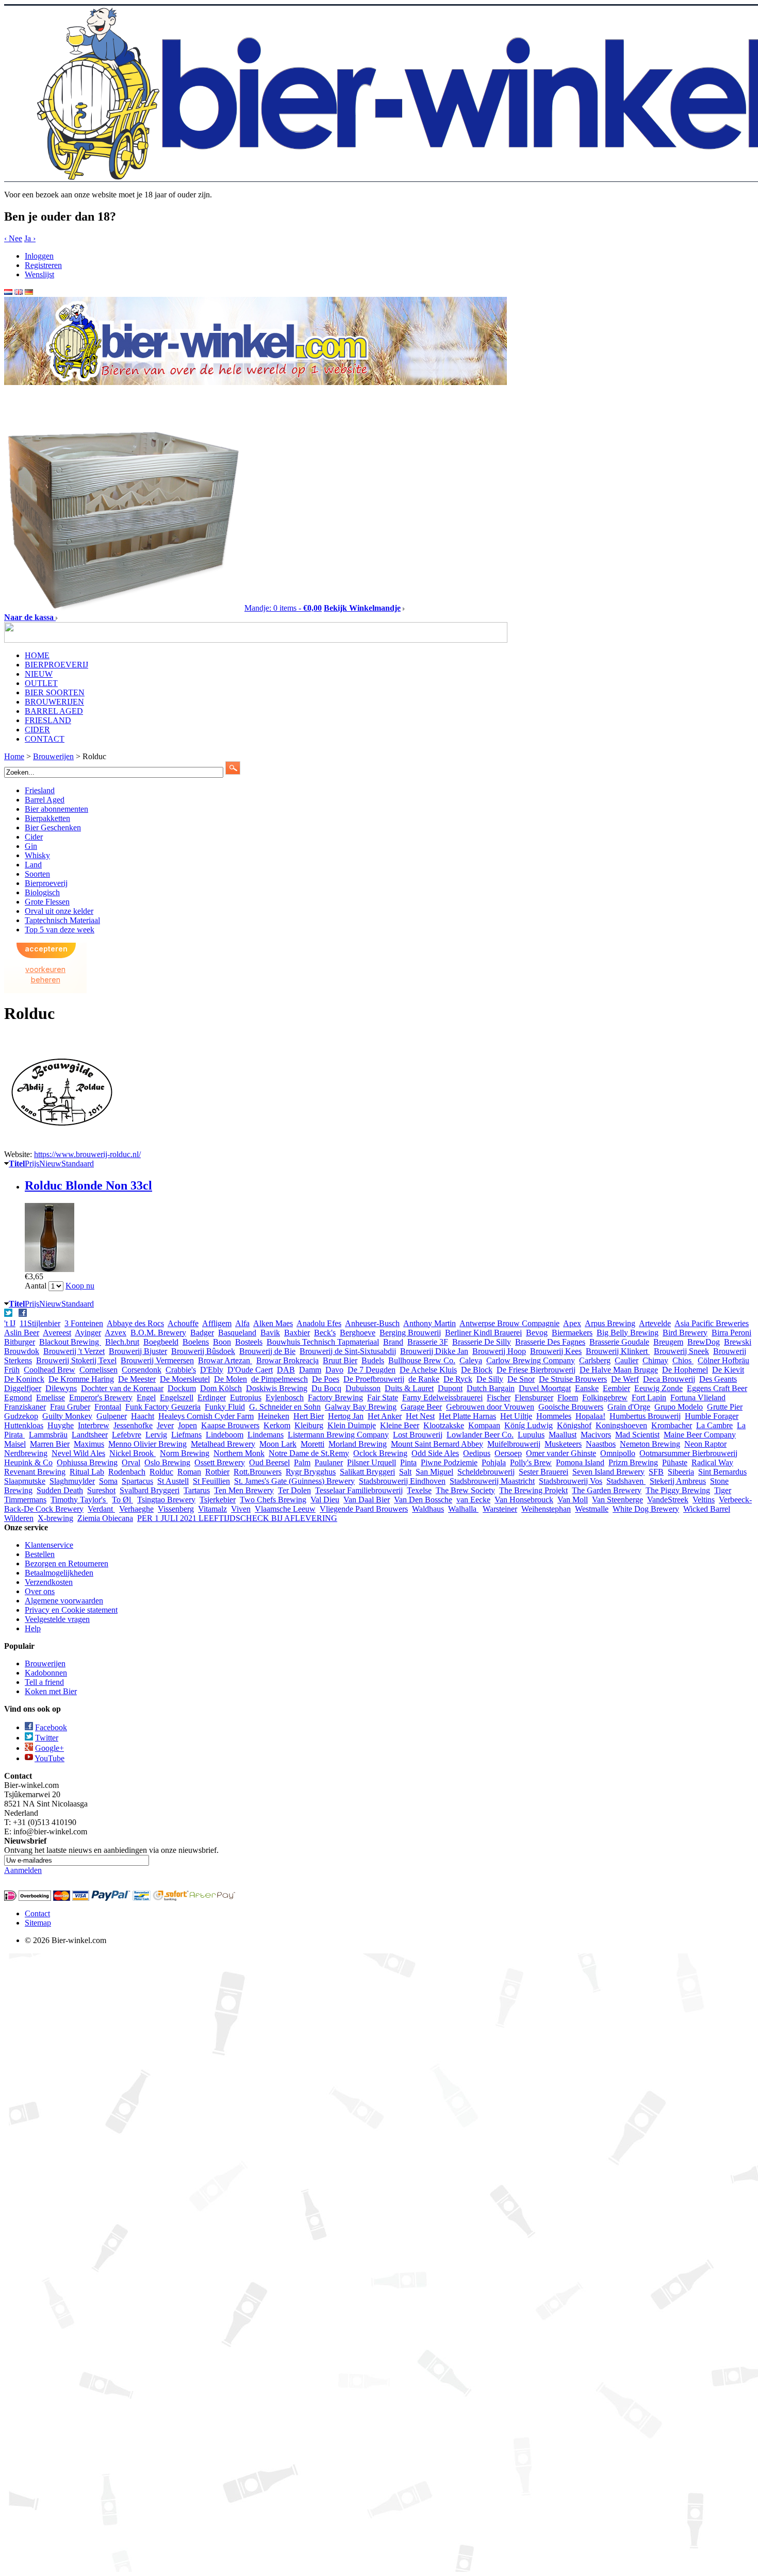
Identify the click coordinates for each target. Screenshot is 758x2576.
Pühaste (675, 1462)
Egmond (18, 1398)
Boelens (196, 1342)
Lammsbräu (48, 1435)
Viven (241, 1509)
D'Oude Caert (250, 1370)
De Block (477, 1370)
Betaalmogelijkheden (59, 1573)
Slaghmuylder (72, 1481)
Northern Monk (239, 1453)
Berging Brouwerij (410, 1333)
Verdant (101, 1509)
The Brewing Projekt (533, 1490)
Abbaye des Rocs (135, 1323)
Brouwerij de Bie (267, 1351)
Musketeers (563, 1444)
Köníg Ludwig (529, 1425)
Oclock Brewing (380, 1453)
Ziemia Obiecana (105, 1518)
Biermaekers (572, 1333)
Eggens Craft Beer (717, 1388)
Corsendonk (142, 1370)
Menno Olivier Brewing (147, 1444)
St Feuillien (211, 1481)
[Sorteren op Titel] (6, 1163)
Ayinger (88, 1333)
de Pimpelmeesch (279, 1379)
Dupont (450, 1388)
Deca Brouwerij (669, 1379)
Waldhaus (428, 1509)
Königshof (574, 1425)
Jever (165, 1425)
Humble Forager (712, 1416)
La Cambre (714, 1425)
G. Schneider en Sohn (285, 1407)
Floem (568, 1398)
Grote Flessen (47, 902)
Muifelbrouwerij (514, 1444)
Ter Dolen (294, 1490)
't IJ (10, 1323)
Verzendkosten (49, 1582)
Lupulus (531, 1435)
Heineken (274, 1416)
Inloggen (39, 256)
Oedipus (477, 1453)
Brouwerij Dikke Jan (434, 1351)
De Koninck (24, 1379)
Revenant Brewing (35, 1472)
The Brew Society (465, 1490)
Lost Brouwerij (418, 1435)
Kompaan (484, 1425)
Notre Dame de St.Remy (309, 1453)
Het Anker (385, 1416)
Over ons (40, 1591)
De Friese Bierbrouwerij (536, 1370)
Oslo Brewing (167, 1462)
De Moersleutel (185, 1379)
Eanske (587, 1388)
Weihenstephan (546, 1509)
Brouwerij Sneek (681, 1351)
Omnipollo (618, 1453)
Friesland (40, 790)
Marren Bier (50, 1444)
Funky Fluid (225, 1407)
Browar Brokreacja (287, 1360)
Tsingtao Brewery (166, 1500)
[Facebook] (24, 1314)
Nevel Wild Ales (78, 1453)
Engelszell (177, 1398)
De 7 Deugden (372, 1370)
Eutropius (246, 1398)
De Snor (521, 1379)
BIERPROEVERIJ (56, 665)
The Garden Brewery (607, 1490)
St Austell (173, 1481)
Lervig (156, 1435)
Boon (222, 1342)
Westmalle (592, 1509)
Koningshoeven (621, 1425)
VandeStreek (668, 1500)
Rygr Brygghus (311, 1472)
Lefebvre (127, 1435)
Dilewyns (61, 1388)
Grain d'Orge (629, 1407)
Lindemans (266, 1435)
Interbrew (94, 1425)
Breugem (668, 1342)
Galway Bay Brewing (361, 1407)
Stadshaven (626, 1481)
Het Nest (420, 1416)
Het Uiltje (516, 1416)
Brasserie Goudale (619, 1342)
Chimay (655, 1360)
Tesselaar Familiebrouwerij (359, 1490)
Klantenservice (49, 1545)
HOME (37, 655)
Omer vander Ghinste (561, 1453)
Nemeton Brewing (650, 1444)
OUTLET (41, 683)
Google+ (50, 1748)
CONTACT (45, 739)
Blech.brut (122, 1342)
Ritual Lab (87, 1472)
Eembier (616, 1388)
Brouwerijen (45, 1663)
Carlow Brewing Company (531, 1360)
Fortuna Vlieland (698, 1398)
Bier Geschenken (53, 827)
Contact (37, 1913)
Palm (302, 1462)
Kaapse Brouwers (230, 1425)
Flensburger (534, 1398)
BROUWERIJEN (54, 702)
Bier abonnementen (56, 809)
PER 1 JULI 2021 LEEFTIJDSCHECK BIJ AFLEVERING (237, 1518)
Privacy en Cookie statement (71, 1610)
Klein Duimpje (352, 1425)
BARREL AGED (54, 711)
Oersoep (508, 1453)
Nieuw (50, 1164)
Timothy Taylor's (79, 1500)
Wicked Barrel (707, 1509)
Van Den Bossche (423, 1500)
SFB (656, 1472)
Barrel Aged (45, 800)
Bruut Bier (340, 1360)
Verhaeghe (136, 1509)
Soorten (37, 874)
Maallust (563, 1435)
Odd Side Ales (435, 1453)
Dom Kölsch (221, 1388)
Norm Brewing (185, 1453)
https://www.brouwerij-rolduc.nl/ (87, 1154)
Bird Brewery (685, 1333)
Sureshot (101, 1490)
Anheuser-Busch (372, 1323)
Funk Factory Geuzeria (163, 1407)
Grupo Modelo (679, 1407)
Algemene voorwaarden (64, 1601)
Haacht (143, 1416)
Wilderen (19, 1518)
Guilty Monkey (67, 1416)
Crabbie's (181, 1370)
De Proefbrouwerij (374, 1379)
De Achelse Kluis (428, 1370)
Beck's (325, 1333)
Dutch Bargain (491, 1388)
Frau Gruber (70, 1407)
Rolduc (161, 1472)
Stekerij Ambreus (678, 1481)
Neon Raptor (705, 1444)
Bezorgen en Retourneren (67, 1563)
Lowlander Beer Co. (480, 1435)
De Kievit (728, 1370)
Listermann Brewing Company (338, 1435)
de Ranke (424, 1379)
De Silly (490, 1379)
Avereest (57, 1333)
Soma (108, 1481)
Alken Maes (273, 1323)
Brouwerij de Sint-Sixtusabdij (348, 1351)
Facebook (51, 1727)
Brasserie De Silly (482, 1342)
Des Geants (718, 1379)
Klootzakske (444, 1425)
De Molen (230, 1379)
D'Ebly (212, 1370)
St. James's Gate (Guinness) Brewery (294, 1481)
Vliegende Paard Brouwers (364, 1509)
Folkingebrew (605, 1398)
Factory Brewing (335, 1398)
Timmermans (25, 1500)
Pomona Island (580, 1462)
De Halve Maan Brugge (619, 1370)
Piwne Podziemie (449, 1462)
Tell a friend (44, 1682)
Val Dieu (325, 1500)
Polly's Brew (531, 1462)
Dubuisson (363, 1388)
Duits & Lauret (409, 1388)
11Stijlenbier (40, 1323)
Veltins (704, 1500)
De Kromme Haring (81, 1379)
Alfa (242, 1323)
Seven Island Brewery (608, 1472)
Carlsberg (595, 1360)
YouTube (50, 1758)
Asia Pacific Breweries (712, 1323)
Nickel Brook (133, 1453)
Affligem (217, 1323)
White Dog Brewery (646, 1509)
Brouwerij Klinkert (618, 1351)
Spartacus (137, 1481)
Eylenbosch (285, 1398)
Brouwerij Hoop (499, 1351)
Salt (405, 1472)
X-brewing (55, 1518)
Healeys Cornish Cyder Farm (206, 1416)
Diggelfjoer (23, 1388)
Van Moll (573, 1500)
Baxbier (297, 1333)
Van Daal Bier (367, 1500)
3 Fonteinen (84, 1323)
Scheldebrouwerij (486, 1472)
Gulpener (112, 1416)
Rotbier (217, 1472)
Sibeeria (681, 1472)
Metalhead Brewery (223, 1444)
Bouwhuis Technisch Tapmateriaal (323, 1342)
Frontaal (108, 1407)
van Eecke (473, 1500)
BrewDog (704, 1342)
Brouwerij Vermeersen (157, 1360)
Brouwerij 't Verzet (74, 1351)
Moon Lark (278, 1444)
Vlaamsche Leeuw (285, 1509)
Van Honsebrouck (524, 1500)
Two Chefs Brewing (273, 1500)
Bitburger (20, 1342)
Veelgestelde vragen (57, 1619)
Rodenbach (127, 1472)
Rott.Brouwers (258, 1472)
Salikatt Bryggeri (367, 1472)
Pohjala (494, 1462)
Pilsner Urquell (372, 1462)
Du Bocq (326, 1388)
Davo (334, 1370)
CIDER (37, 730)
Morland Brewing (358, 1444)
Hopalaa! (590, 1416)
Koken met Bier (51, 1691)
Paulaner (329, 1462)
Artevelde (655, 1323)
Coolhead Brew (50, 1370)
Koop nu (80, 1286)
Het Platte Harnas (467, 1416)
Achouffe (183, 1323)
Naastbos (601, 1444)
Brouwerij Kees (556, 1351)
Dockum (182, 1388)
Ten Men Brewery (244, 1490)
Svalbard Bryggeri (150, 1490)
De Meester (137, 1379)
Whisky (37, 855)
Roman (189, 1472)
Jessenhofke (133, 1425)
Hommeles (554, 1416)
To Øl (122, 1500)
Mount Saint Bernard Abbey (437, 1444)
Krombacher (672, 1425)
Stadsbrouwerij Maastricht (492, 1481)
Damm (310, 1370)
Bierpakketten (47, 818)
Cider (34, 837)
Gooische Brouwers (571, 1407)
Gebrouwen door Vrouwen (490, 1407)
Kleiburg (309, 1425)
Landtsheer (90, 1435)
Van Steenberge (617, 1500)
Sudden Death (60, 1490)
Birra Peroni (731, 1333)
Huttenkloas (24, 1425)
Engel (146, 1398)
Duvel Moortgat (545, 1388)
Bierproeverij (46, 883)
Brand (393, 1342)
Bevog (537, 1333)
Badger (202, 1333)
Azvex (116, 1333)
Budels (373, 1360)
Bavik (270, 1333)
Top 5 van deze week (60, 930)
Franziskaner (25, 1407)
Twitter (47, 1738)
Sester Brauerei (543, 1472)
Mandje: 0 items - (283, 608)
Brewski (738, 1342)
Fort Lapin (649, 1398)
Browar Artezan (225, 1360)
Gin (31, 846)
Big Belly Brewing (628, 1333)
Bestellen (40, 1554)
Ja (30, 238)
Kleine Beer (400, 1425)
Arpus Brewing (610, 1323)
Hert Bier (309, 1416)
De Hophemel (685, 1370)
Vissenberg (176, 1509)
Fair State (383, 1398)
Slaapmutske (25, 1481)
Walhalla (463, 1509)
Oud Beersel (269, 1462)
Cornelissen (98, 1370)
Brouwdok (22, 1351)
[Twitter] (9, 1314)
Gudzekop (21, 1416)
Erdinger (212, 1398)
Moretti (312, 1444)
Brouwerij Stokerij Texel (76, 1360)
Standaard (78, 1164)
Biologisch (42, 892)
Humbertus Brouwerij (645, 1416)
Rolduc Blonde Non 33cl (88, 1185)
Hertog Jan (346, 1416)
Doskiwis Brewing (277, 1388)
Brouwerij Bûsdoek (203, 1351)
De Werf (625, 1379)
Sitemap (38, 1923)
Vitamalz (212, 1509)
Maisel (15, 1444)
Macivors (596, 1435)
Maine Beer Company (700, 1435)
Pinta (408, 1462)
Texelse (419, 1490)
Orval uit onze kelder (59, 911)
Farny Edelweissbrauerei (442, 1398)
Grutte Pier (725, 1407)
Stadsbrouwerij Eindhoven (402, 1481)
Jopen (187, 1425)
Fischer (499, 1398)
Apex (572, 1323)
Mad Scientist (637, 1435)
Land (33, 865)
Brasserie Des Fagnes (550, 1342)
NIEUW (39, 674)
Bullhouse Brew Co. (422, 1360)
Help (33, 1628)
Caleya (471, 1360)
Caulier (627, 1360)
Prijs (32, 1164)
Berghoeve (358, 1333)
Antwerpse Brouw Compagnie (509, 1323)
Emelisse (51, 1398)
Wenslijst (39, 274)
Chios (683, 1360)
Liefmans (186, 1435)
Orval (131, 1462)
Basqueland (237, 1333)
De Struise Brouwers (573, 1379)
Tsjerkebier (218, 1500)
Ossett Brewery (220, 1462)
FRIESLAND (48, 720)
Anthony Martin (430, 1323)
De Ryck (458, 1379)
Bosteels (249, 1342)
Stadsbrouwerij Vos (571, 1481)
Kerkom (277, 1425)
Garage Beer (421, 1407)
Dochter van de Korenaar (122, 1388)
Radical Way (712, 1462)
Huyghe (61, 1425)
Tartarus (197, 1490)
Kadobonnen (46, 1673)
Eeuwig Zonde (658, 1388)
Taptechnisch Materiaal (62, 920)
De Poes (326, 1379)
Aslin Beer (22, 1333)
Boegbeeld (161, 1342)
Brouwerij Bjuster (138, 1351)
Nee (13, 238)
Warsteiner (500, 1509)
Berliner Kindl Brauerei (483, 1333)
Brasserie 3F (428, 1342)
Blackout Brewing (70, 1342)
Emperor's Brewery (101, 1398)
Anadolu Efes (319, 1323)
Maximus (89, 1444)
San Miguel (434, 1472)
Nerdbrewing (26, 1453)
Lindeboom (225, 1435)
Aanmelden (23, 1870)
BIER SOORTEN (55, 692)
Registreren (43, 265)
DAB (286, 1370)
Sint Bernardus (722, 1472)
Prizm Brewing (633, 1462)
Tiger (723, 1490)
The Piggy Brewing (678, 1490)
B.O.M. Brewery (158, 1333)
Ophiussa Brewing (87, 1462)
